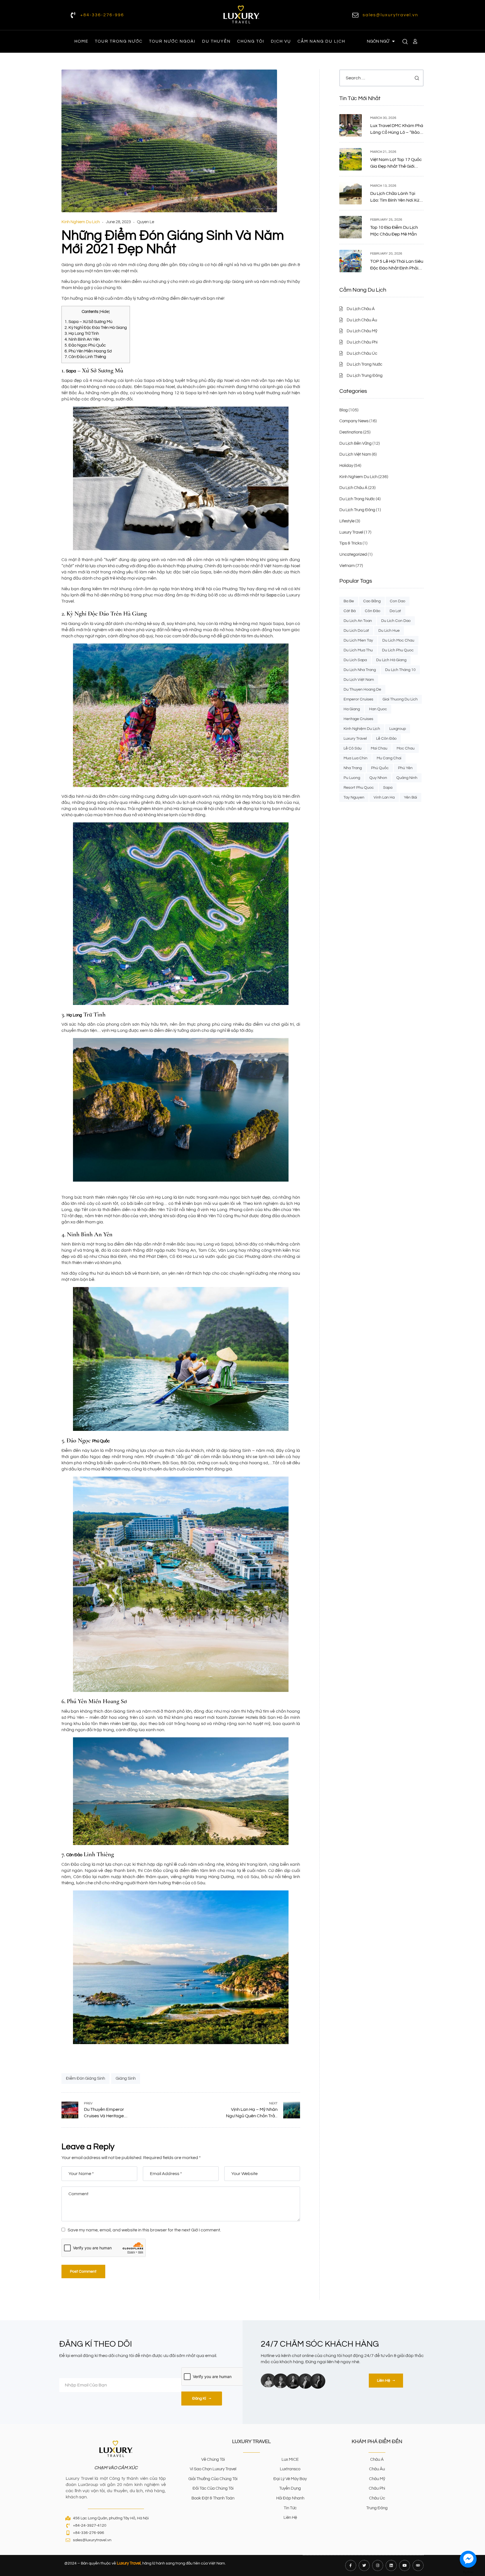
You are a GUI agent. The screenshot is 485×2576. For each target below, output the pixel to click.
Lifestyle (347, 521)
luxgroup (398, 729)
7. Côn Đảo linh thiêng (85, 357)
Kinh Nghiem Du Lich (81, 222)
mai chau (379, 748)
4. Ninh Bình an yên (82, 339)
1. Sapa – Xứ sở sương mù (88, 322)
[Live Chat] (468, 2559)
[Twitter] (364, 2565)
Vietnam (347, 566)
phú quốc (380, 768)
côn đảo (373, 611)
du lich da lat (356, 631)
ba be (349, 601)
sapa (388, 788)
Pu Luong (352, 778)
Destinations (351, 432)
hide (104, 312)
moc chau (406, 748)
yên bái (410, 797)
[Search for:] (381, 78)
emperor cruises (358, 699)
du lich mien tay (358, 640)
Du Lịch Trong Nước (357, 499)
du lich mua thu (358, 650)
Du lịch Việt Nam (355, 454)
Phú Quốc (101, 1441)
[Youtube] (405, 2565)
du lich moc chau (398, 640)
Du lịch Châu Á (353, 488)
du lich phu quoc (398, 650)
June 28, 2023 (118, 222)
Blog (344, 410)
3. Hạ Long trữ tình (82, 334)
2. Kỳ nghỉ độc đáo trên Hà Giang (96, 328)
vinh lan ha (384, 797)
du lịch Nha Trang (360, 670)
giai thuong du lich (400, 699)
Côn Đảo (74, 1855)
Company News (354, 421)
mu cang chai (389, 758)
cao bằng (372, 601)
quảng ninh (407, 778)
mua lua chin (355, 758)
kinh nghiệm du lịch (362, 729)
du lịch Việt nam (359, 680)
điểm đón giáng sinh (85, 2078)
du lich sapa (355, 660)
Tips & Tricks (351, 543)
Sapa (71, 371)
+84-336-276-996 (102, 15)
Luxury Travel (351, 532)
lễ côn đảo (386, 739)
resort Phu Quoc (359, 788)
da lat (395, 611)
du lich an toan (358, 621)
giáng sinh (126, 2078)
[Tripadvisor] (418, 2565)
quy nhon (378, 778)
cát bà (350, 611)
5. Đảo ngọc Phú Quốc (85, 345)
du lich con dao (396, 621)
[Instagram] (378, 2565)
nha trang (353, 768)
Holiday (346, 466)
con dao (398, 601)
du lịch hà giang (391, 660)
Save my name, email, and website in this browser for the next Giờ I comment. (144, 2230)
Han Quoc (378, 709)
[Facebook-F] (351, 2565)
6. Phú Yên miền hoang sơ (88, 351)
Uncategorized (353, 554)
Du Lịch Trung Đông (357, 510)
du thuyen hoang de (362, 689)
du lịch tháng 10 (400, 670)
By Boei (468, 2572)
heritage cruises (358, 719)
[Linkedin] (391, 2565)
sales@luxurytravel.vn (390, 15)
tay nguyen (354, 797)
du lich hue (389, 631)
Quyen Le (146, 222)
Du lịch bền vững (355, 443)
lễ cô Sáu (353, 748)
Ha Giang (352, 709)
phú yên (405, 768)
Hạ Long (74, 1015)
